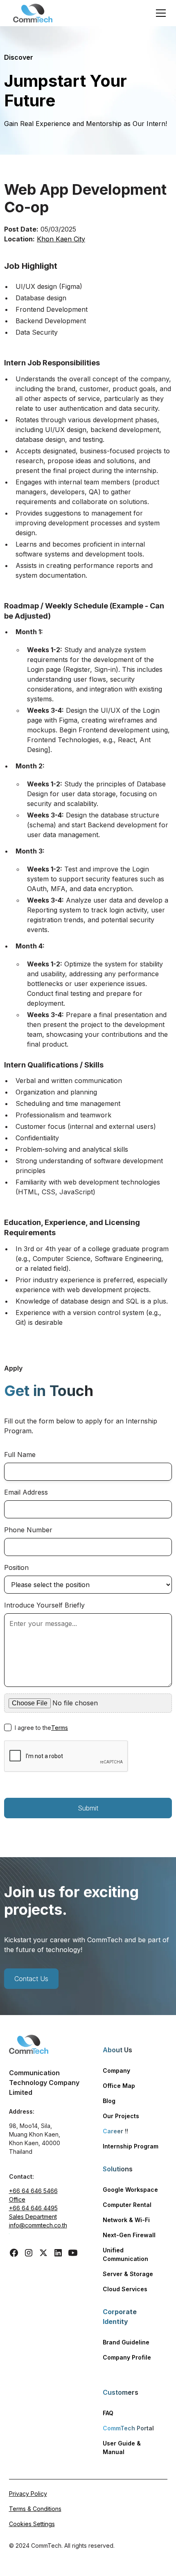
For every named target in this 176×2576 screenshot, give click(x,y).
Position (16, 1567)
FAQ (108, 2413)
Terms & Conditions (35, 2509)
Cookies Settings (32, 2524)
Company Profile (127, 2357)
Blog (109, 2101)
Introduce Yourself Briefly (44, 1605)
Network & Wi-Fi (126, 2220)
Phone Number (28, 1530)
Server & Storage (128, 2274)
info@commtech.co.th (38, 2225)
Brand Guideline (126, 2342)
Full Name (20, 1455)
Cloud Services (125, 2289)
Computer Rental (127, 2205)
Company (116, 2070)
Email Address (26, 1492)
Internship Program (131, 2146)
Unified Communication (125, 2254)
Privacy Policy (28, 2494)
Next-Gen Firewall (129, 2235)
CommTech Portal (128, 2428)
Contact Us (31, 1979)
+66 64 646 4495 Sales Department (33, 2212)
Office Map (119, 2086)
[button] (159, 13)
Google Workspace (130, 2190)
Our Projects (121, 2116)
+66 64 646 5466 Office (33, 2195)
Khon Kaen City (61, 239)
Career (115, 2131)
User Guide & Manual (122, 2448)
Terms (60, 1728)
